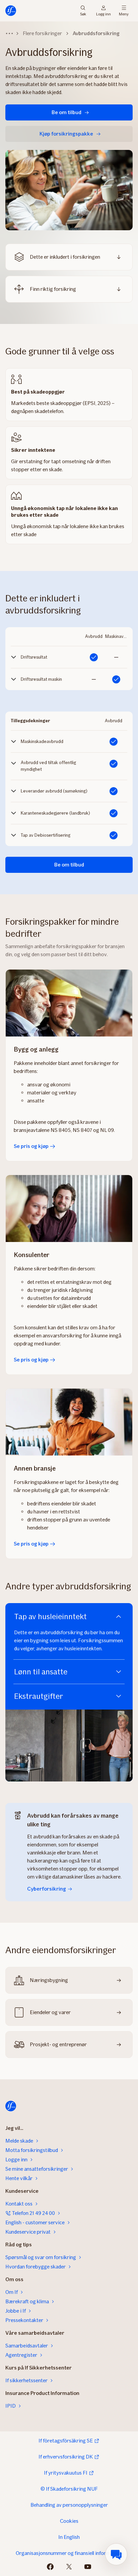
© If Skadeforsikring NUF (69, 2489)
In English (69, 2537)
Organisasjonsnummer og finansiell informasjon (69, 2553)
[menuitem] (116, 2554)
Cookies (69, 2521)
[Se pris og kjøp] (69, 1003)
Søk (83, 14)
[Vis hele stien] (9, 33)
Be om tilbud (66, 112)
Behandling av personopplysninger (69, 2505)
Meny (124, 14)
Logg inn (103, 14)
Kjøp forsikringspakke (66, 134)
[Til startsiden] (11, 11)
